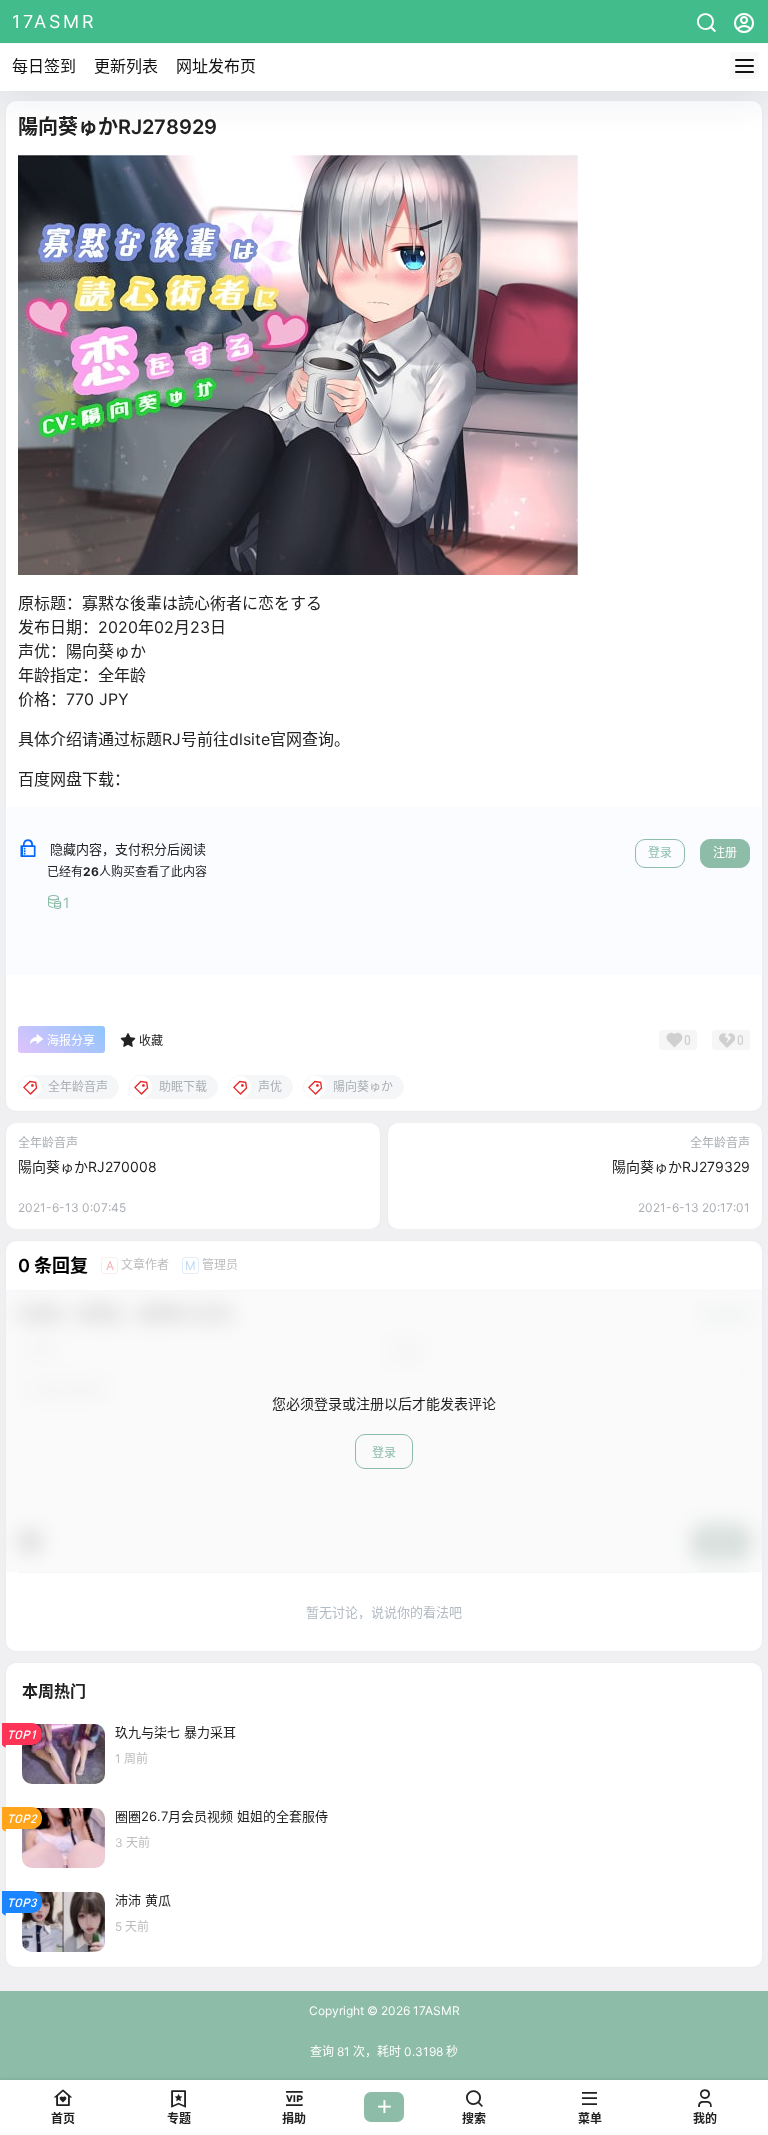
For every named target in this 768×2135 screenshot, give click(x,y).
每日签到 (44, 66)
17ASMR (435, 2010)
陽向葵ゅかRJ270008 (87, 1166)
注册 (725, 852)
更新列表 (126, 66)
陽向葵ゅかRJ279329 (681, 1166)
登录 (660, 852)
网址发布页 (216, 66)
